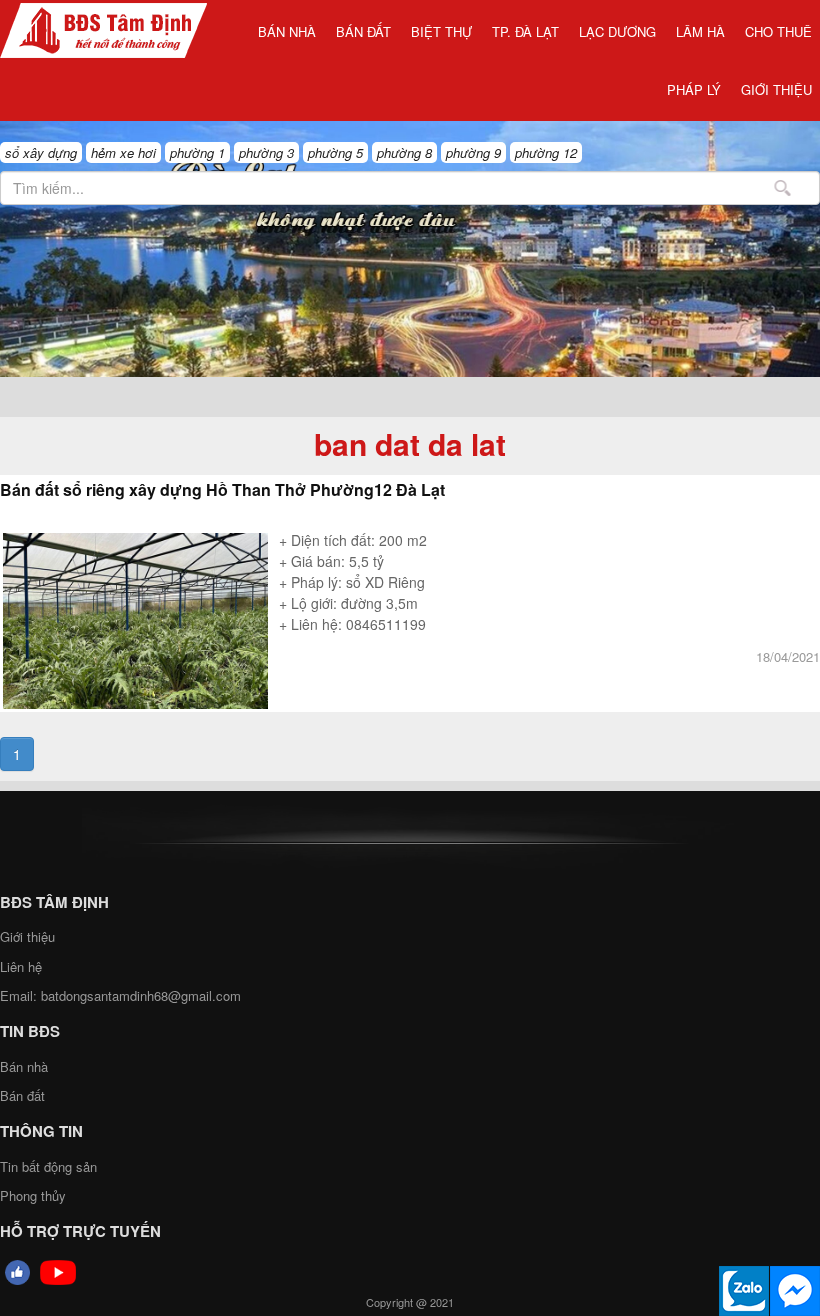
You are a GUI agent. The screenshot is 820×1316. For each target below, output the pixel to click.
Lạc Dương (617, 31)
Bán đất (363, 31)
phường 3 (266, 152)
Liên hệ (21, 966)
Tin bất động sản (48, 1166)
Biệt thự (441, 31)
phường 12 (546, 152)
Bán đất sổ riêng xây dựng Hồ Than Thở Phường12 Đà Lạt (222, 489)
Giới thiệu (776, 89)
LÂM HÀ (700, 31)
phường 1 (197, 152)
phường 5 (335, 152)
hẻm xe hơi (123, 152)
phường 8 (404, 152)
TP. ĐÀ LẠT (525, 31)
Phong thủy (33, 1195)
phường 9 (473, 152)
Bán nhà (287, 31)
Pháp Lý (694, 89)
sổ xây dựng (41, 152)
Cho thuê (778, 31)
